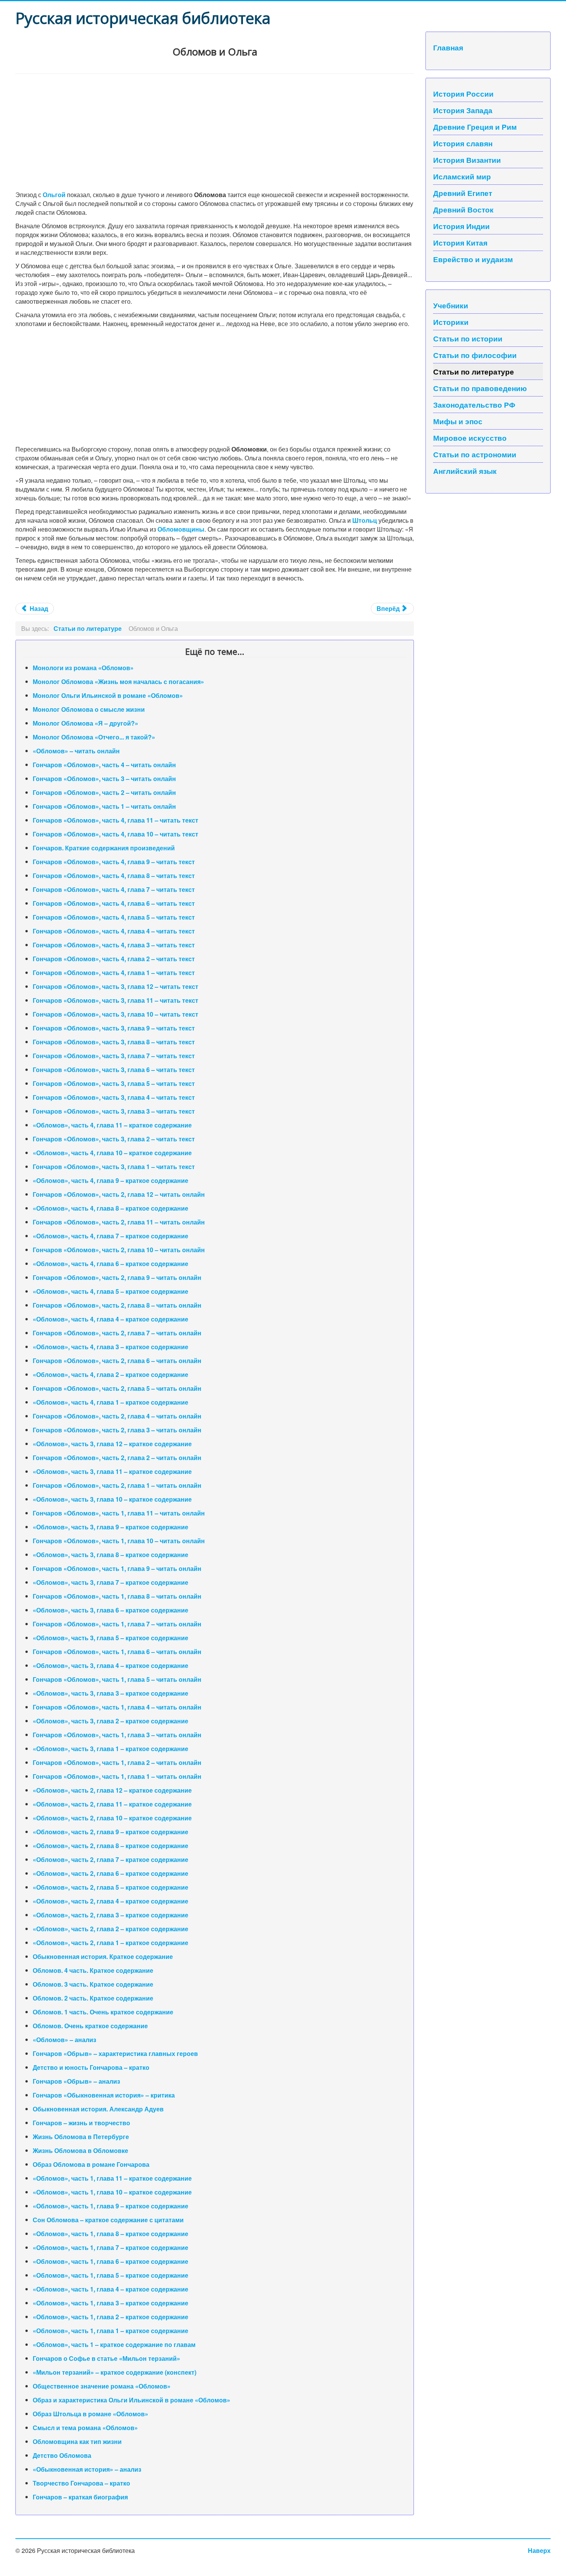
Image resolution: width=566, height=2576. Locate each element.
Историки (451, 322)
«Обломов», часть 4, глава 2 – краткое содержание (111, 1374)
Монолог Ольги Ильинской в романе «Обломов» (108, 695)
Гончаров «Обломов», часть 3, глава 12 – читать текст (116, 986)
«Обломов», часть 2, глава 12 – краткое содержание (112, 1790)
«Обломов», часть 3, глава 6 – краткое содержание (111, 1610)
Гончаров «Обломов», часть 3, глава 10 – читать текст (116, 1014)
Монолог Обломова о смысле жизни (89, 709)
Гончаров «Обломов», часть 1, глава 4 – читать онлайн (117, 1707)
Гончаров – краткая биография (80, 2497)
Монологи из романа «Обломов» (83, 668)
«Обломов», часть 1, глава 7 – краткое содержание (111, 2247)
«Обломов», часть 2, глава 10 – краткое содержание (112, 1818)
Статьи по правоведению (480, 388)
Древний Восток (463, 209)
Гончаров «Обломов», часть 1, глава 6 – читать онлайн (117, 1652)
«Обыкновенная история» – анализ (87, 2469)
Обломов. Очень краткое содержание (90, 2026)
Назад (38, 608)
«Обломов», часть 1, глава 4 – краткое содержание (111, 2289)
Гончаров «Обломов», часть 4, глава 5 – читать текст (114, 917)
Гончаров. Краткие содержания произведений (104, 848)
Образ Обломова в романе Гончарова (91, 2164)
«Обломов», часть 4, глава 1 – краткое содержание (111, 1402)
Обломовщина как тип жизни (77, 2441)
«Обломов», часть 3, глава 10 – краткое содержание (112, 1499)
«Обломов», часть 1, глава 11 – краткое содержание (112, 2178)
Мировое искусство (470, 438)
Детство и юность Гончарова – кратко (91, 2067)
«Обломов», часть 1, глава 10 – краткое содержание (112, 2192)
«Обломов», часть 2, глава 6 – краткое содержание (111, 1873)
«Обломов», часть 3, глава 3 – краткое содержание (111, 1693)
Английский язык (465, 471)
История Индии (461, 226)
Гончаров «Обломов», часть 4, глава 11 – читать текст (116, 820)
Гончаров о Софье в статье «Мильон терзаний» (106, 2358)
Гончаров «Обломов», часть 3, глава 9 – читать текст (114, 1028)
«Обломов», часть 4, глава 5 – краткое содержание (111, 1291)
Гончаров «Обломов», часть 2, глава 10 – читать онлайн (119, 1250)
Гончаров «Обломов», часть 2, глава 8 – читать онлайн (117, 1305)
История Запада (463, 110)
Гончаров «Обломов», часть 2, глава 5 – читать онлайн (117, 1388)
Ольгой (54, 195)
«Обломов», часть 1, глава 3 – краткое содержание (111, 2303)
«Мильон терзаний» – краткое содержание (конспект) (115, 2372)
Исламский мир (462, 176)
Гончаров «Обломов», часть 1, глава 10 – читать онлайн (119, 1541)
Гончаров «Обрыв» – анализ (76, 2081)
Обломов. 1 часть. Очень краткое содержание (103, 2012)
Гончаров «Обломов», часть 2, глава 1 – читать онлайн (117, 1485)
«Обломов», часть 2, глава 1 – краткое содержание (111, 1943)
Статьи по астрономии (475, 454)
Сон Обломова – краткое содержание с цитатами (108, 2220)
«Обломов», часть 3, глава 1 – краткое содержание (111, 1749)
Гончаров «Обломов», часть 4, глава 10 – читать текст (116, 834)
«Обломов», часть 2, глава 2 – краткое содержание (111, 1929)
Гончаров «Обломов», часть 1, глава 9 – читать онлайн (117, 1568)
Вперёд (389, 608)
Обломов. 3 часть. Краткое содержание (93, 1984)
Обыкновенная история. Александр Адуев (98, 2109)
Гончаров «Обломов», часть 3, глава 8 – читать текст (114, 1042)
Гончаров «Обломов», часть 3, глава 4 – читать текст (114, 1097)
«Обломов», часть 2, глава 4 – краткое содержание (111, 1901)
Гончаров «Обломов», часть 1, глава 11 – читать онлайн (119, 1513)
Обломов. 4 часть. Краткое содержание (93, 1970)
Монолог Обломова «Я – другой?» (85, 723)
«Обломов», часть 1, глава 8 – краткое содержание (111, 2234)
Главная (448, 47)
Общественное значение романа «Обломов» (102, 2386)
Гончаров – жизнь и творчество (81, 2123)
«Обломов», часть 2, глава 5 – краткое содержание (111, 1887)
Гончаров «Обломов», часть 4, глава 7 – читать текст (114, 889)
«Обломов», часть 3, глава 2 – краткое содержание (111, 1721)
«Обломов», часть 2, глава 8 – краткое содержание (111, 1846)
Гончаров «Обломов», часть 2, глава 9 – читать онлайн (117, 1277)
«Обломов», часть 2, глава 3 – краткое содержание (111, 1915)
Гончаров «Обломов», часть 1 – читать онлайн (104, 806)
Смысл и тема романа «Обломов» (85, 2428)
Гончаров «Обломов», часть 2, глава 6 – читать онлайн (117, 1361)
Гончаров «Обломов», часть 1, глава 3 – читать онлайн (117, 1735)
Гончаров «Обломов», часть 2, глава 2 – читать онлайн (117, 1458)
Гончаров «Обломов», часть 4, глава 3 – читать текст (114, 945)
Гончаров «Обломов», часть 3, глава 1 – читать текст (114, 1167)
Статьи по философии (475, 355)
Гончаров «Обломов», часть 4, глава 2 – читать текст (114, 959)
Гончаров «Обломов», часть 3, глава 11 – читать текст (116, 1000)
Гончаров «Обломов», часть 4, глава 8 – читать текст (114, 876)
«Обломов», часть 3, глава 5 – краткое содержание (111, 1638)
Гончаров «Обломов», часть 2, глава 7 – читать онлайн (117, 1333)
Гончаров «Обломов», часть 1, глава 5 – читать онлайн (117, 1679)
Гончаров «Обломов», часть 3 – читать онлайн (104, 779)
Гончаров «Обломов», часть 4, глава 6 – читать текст (114, 903)
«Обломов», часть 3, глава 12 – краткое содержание (112, 1444)
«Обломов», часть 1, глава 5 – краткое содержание (111, 2275)
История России (463, 94)
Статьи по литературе (474, 371)
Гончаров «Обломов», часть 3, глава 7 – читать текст (114, 1056)
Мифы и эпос (458, 421)
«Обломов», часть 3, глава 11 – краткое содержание (112, 1471)
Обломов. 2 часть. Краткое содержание (93, 1998)
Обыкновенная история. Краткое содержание (103, 1956)
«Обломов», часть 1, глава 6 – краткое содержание (111, 2261)
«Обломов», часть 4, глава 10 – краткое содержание (112, 1153)
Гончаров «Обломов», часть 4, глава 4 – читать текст (114, 931)
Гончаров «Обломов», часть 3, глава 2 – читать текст (114, 1139)
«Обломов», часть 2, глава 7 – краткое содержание (111, 1859)
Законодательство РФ (474, 405)
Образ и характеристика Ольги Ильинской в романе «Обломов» (131, 2400)
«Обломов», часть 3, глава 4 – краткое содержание (111, 1665)
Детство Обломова (62, 2455)
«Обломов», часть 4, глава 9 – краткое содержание (111, 1180)
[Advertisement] (215, 132)
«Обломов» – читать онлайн (76, 751)
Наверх (539, 2550)
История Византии (467, 160)
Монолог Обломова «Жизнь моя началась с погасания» (118, 682)
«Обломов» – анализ (64, 2040)
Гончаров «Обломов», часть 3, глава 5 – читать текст (114, 1083)
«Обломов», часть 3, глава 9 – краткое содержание (111, 1527)
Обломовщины (181, 529)
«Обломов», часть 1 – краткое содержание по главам (114, 2344)
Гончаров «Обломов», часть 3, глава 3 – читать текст (114, 1111)
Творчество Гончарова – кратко (81, 2483)
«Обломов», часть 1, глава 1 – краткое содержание (111, 2331)
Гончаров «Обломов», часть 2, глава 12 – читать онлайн (119, 1194)
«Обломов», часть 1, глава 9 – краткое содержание (111, 2206)
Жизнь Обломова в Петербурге (81, 2137)
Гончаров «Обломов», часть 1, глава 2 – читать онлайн (117, 1762)
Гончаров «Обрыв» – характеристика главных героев (115, 2053)
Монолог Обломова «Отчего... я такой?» (94, 737)
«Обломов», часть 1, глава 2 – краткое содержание (111, 2317)
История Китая (460, 243)
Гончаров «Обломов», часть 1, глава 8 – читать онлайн (117, 1596)
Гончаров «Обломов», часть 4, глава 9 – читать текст (114, 862)
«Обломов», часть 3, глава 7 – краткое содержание (111, 1582)
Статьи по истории (468, 338)
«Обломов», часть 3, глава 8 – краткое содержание (111, 1555)
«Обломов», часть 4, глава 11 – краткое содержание (112, 1125)
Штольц (365, 520)
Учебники (451, 305)
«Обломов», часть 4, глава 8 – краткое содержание (111, 1208)
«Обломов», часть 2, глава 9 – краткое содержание (111, 1832)
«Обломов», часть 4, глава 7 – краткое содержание (111, 1236)
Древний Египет (463, 193)
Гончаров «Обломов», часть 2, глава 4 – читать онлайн (117, 1416)
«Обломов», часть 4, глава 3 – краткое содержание (111, 1347)
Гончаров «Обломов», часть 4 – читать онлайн (104, 765)
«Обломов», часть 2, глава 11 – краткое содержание (112, 1804)
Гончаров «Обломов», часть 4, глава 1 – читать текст (114, 973)
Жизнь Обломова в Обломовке (80, 2150)
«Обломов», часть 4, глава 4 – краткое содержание (111, 1319)
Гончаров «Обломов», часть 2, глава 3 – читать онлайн (117, 1430)
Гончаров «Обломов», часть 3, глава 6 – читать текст (114, 1070)
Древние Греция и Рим (475, 127)
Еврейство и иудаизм (473, 259)
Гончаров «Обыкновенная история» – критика (104, 2095)
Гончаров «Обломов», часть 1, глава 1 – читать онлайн (117, 1776)
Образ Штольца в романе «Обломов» (90, 2414)
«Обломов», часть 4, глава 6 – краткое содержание (111, 1264)
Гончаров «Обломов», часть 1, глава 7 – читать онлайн (117, 1624)
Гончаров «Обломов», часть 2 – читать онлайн (104, 792)
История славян (463, 143)
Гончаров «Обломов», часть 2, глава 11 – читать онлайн (119, 1222)
